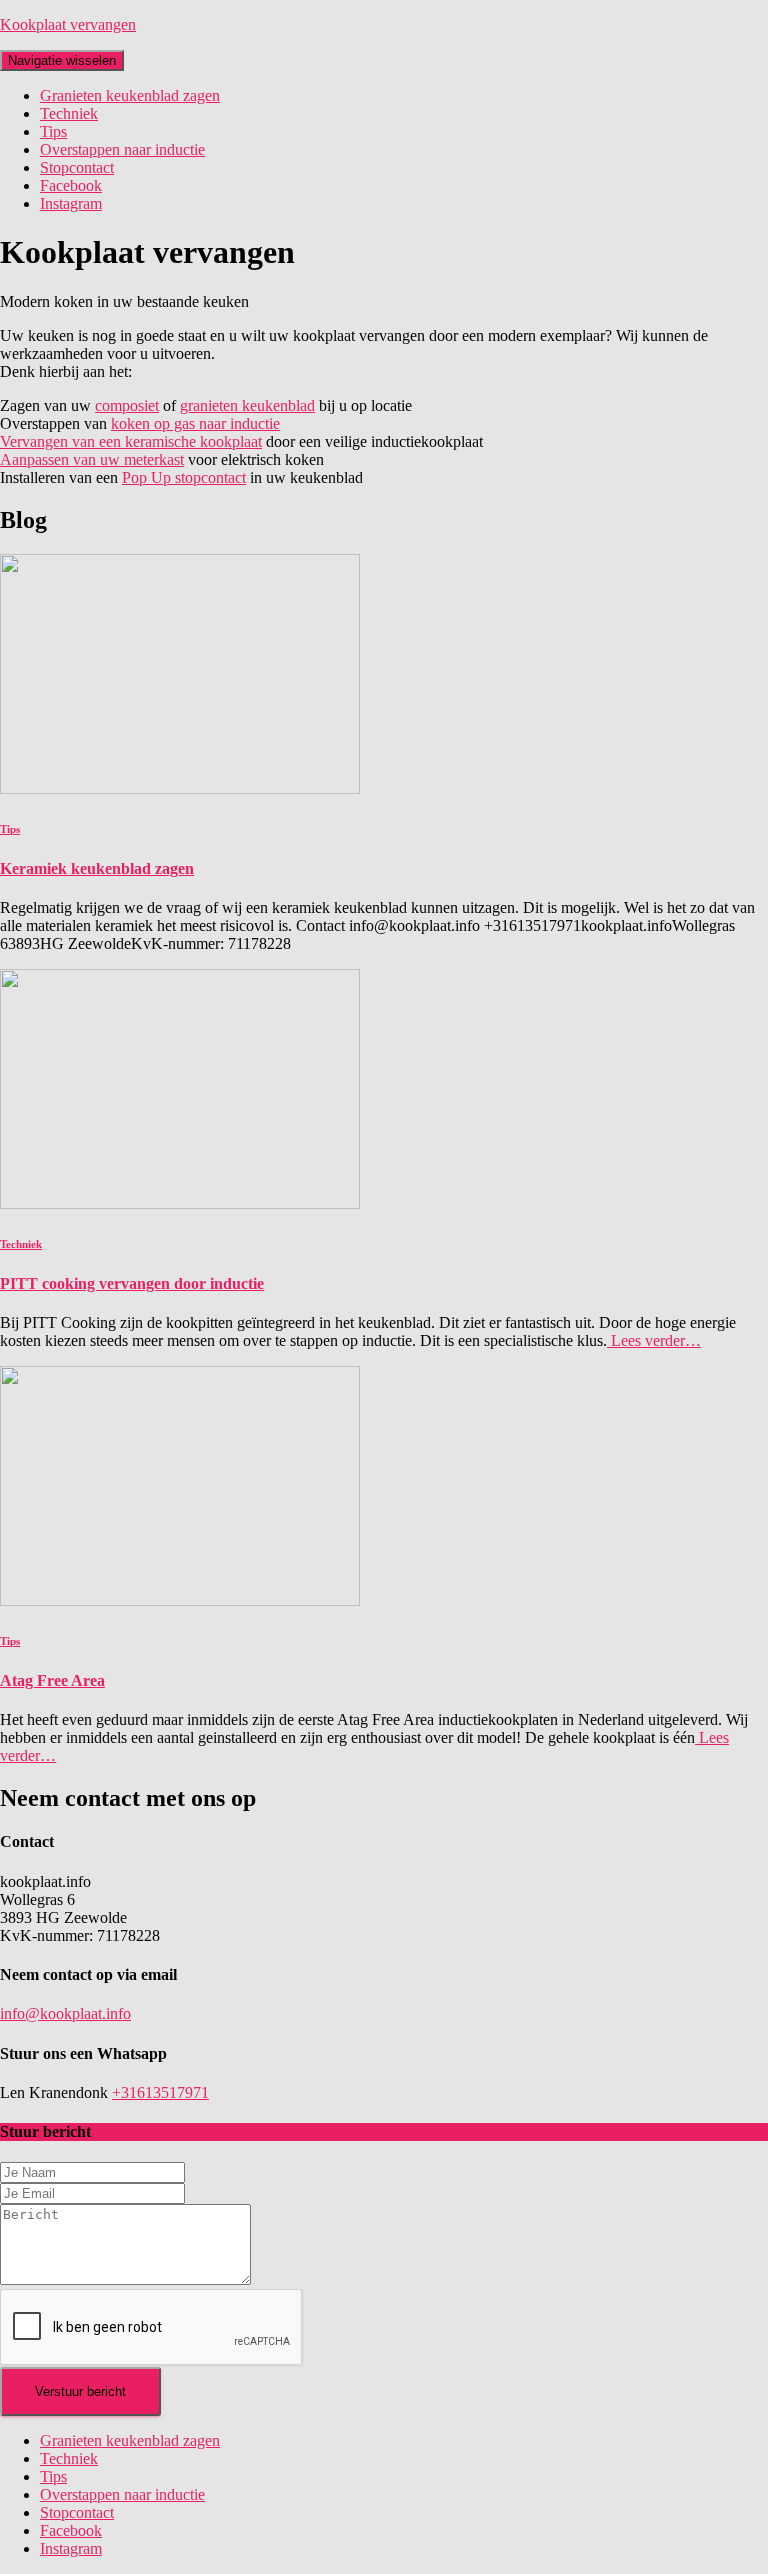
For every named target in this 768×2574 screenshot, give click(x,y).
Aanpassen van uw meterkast (92, 459)
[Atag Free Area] (180, 1600)
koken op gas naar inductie (195, 423)
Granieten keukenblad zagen (130, 95)
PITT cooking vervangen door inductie (132, 1283)
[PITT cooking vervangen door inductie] (180, 1203)
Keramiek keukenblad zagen (97, 868)
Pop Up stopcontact (184, 477)
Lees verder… (654, 1340)
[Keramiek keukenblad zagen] (180, 788)
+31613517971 (160, 2092)
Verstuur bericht (80, 2391)
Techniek (69, 113)
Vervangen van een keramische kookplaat (131, 441)
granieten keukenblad (247, 405)
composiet (127, 405)
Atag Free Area (52, 1680)
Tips (53, 131)
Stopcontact (77, 167)
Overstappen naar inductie (122, 149)
